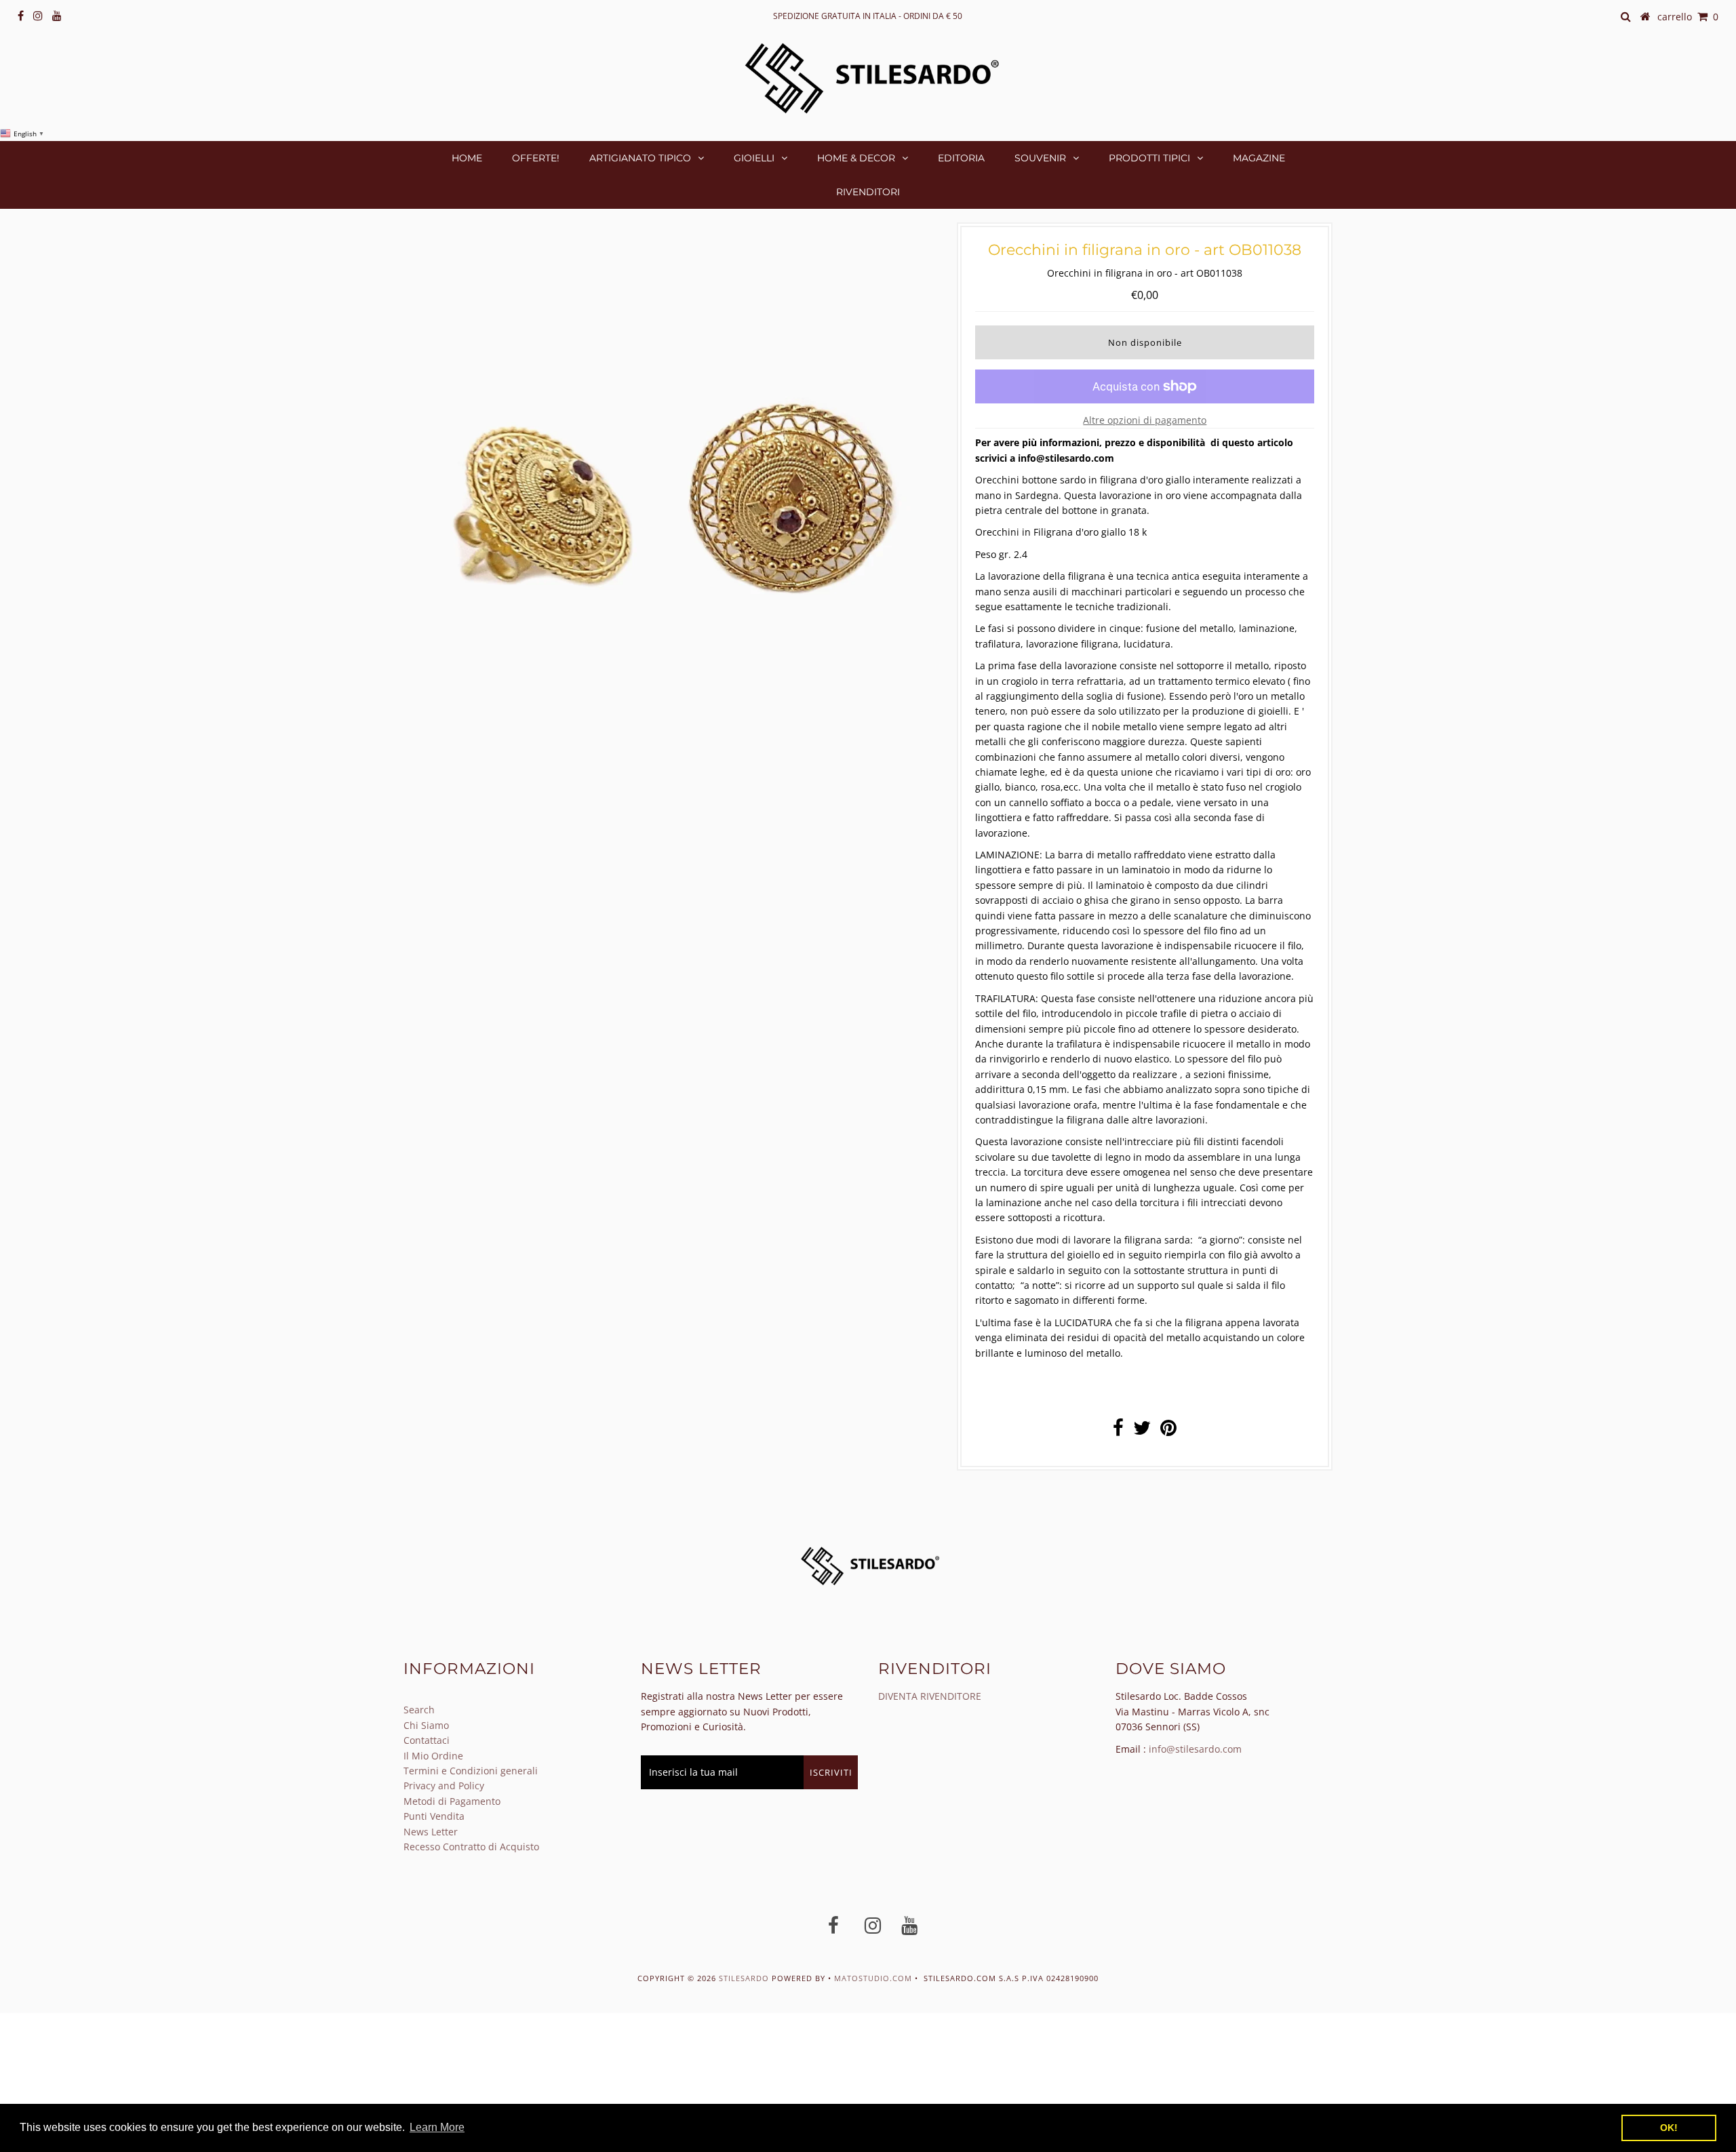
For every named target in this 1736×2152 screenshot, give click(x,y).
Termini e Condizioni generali (471, 1771)
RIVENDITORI (868, 192)
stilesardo (745, 1978)
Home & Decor (856, 158)
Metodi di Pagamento (452, 1801)
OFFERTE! (536, 158)
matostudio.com (873, 1978)
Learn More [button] (437, 2127)
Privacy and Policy (444, 1786)
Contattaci (427, 1740)
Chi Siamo (426, 1725)
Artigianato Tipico (640, 158)
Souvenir (1040, 158)
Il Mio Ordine (433, 1756)
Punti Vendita (434, 1816)
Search (419, 1710)
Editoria (961, 158)
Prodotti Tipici (1149, 158)
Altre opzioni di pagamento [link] (1145, 420)
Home (467, 158)
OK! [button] (1669, 2128)
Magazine (1259, 158)
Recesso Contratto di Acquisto (471, 1847)
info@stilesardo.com (1195, 1749)
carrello (1688, 17)
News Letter (431, 1832)
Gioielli (754, 158)
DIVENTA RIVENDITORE (930, 1696)
